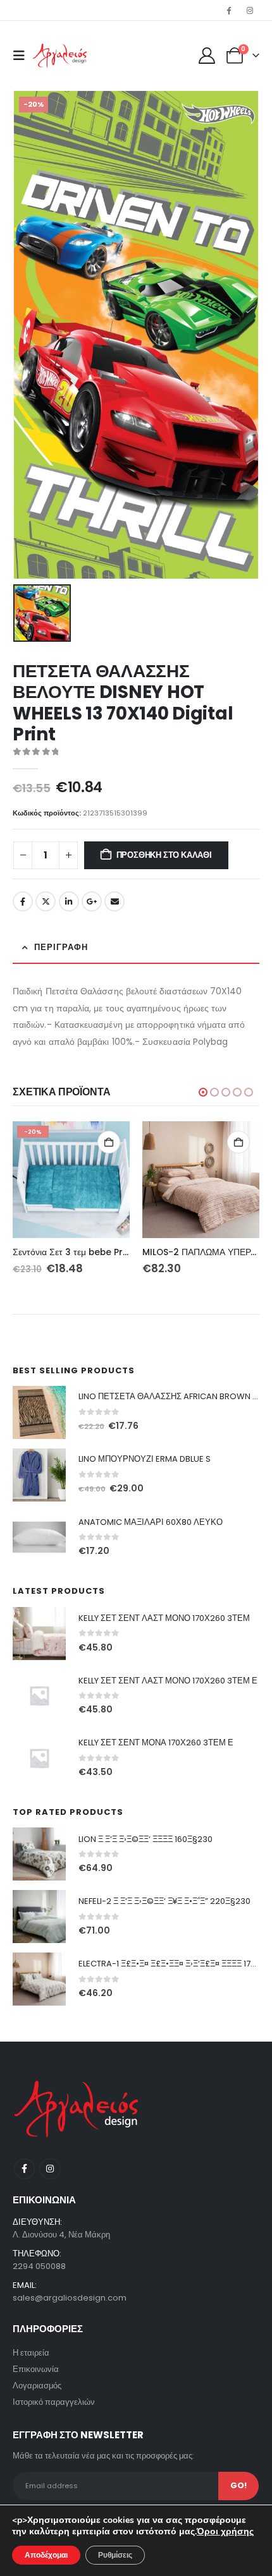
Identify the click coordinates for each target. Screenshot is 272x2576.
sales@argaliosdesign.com (70, 2298)
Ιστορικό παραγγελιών (54, 2402)
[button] (23, 56)
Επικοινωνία (36, 2369)
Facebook (23, 901)
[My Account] (207, 56)
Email (114, 901)
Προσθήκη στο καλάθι (164, 855)
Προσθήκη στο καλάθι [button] (109, 1142)
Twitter (46, 901)
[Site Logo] (60, 56)
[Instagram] (250, 10)
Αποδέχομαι (46, 2555)
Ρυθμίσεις (115, 2555)
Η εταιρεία (31, 2353)
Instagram (50, 2169)
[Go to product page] (201, 1180)
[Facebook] (229, 10)
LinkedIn (69, 901)
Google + (92, 901)
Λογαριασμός (37, 2386)
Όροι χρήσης (225, 2531)
